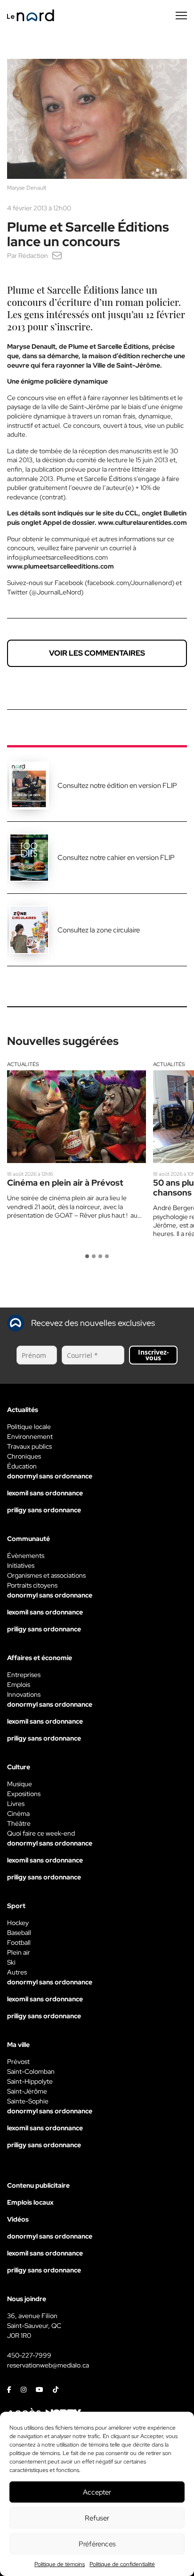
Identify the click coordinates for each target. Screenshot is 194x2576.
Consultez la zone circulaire (99, 930)
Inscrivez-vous (154, 1355)
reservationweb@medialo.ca (48, 2365)
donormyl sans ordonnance (50, 1476)
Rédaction (33, 256)
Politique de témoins (60, 2564)
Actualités (23, 1064)
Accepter (97, 2492)
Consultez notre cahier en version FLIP (116, 858)
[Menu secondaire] (181, 16)
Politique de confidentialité (122, 2564)
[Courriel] (57, 256)
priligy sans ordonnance (44, 1510)
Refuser (97, 2518)
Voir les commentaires (97, 653)
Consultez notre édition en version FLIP (117, 786)
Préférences (97, 2544)
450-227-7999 (29, 2355)
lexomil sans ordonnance (45, 1493)
